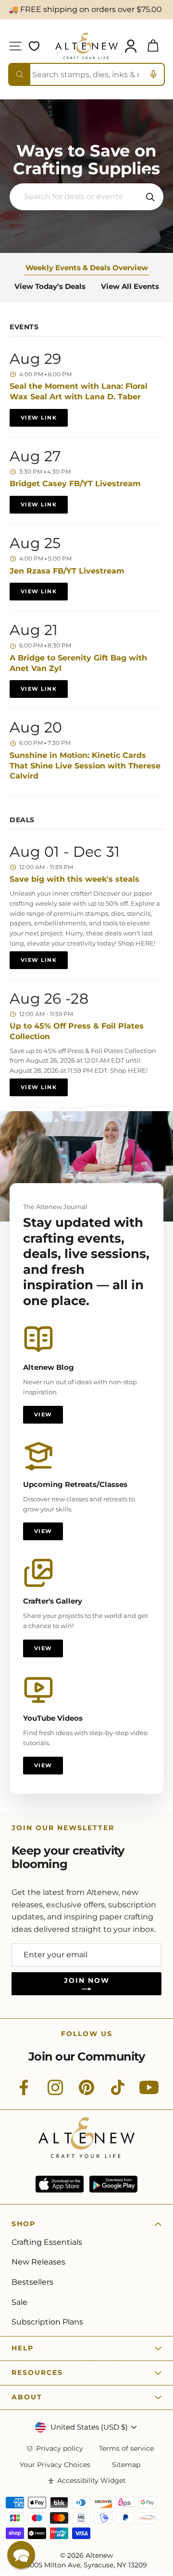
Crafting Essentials (47, 2242)
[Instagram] (55, 2093)
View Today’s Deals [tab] (50, 286)
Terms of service (126, 2449)
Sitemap (126, 2465)
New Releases (38, 2262)
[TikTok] (118, 2093)
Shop (24, 2224)
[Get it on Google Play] (113, 2184)
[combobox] (86, 74)
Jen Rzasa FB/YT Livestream (67, 571)
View (43, 1414)
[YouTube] (149, 2093)
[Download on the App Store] (60, 2184)
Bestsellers (32, 2282)
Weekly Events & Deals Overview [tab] (87, 268)
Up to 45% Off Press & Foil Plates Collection (77, 1031)
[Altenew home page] (86, 46)
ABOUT (27, 2397)
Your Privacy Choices (55, 2465)
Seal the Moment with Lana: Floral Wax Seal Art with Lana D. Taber (79, 391)
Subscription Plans (47, 2322)
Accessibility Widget (92, 2481)
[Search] (20, 74)
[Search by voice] (153, 74)
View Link (39, 418)
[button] (147, 176)
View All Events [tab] (130, 286)
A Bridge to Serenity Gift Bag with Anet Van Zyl (78, 663)
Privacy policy (60, 2449)
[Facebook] (24, 2093)
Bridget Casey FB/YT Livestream (75, 484)
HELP (23, 2348)
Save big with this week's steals (74, 879)
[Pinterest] (86, 2093)
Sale (19, 2302)
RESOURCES (37, 2372)
